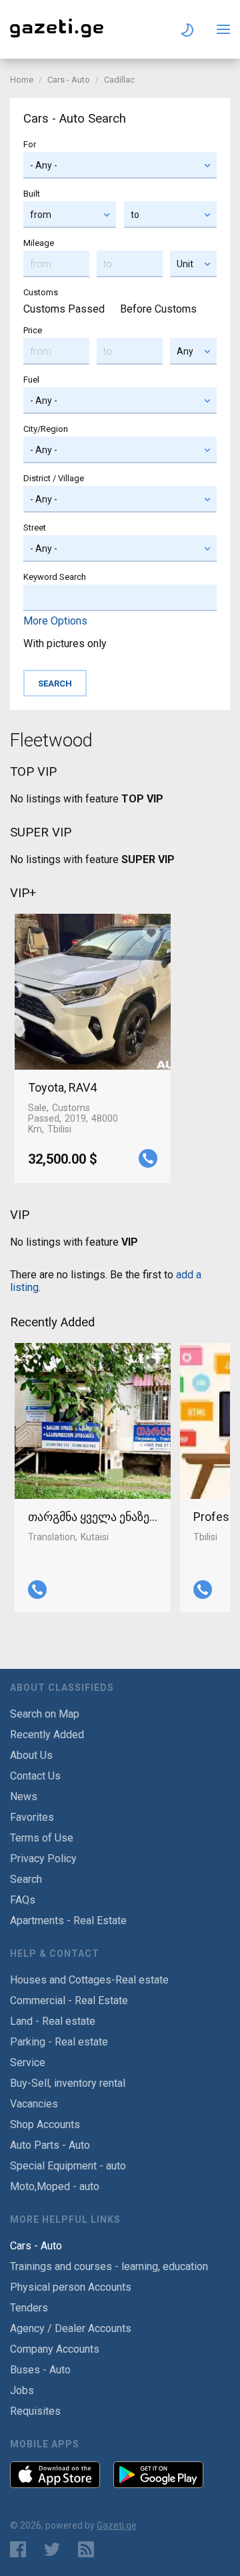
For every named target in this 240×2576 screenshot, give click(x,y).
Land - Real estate (53, 2021)
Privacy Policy (43, 1859)
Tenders (29, 2308)
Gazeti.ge (117, 2525)
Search (26, 1879)
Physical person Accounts (71, 2287)
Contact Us (35, 1776)
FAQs (23, 1900)
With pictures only (65, 644)
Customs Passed (64, 309)
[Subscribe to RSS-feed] (89, 2549)
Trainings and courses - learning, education (109, 2266)
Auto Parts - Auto (50, 2145)
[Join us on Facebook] (18, 2549)
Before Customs (158, 309)
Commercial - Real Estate (69, 2000)
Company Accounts (55, 2349)
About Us (31, 1755)
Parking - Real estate (59, 2042)
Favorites (32, 1817)
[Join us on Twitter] (52, 2549)
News (24, 1797)
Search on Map (45, 1714)
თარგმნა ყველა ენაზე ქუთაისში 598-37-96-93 (93, 1517)
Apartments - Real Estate (68, 1921)
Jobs (22, 2390)
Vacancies (34, 2104)
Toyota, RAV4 (62, 1087)
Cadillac (119, 80)
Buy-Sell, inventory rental (68, 2083)
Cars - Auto (69, 80)
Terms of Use (42, 1838)
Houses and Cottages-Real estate (89, 1980)
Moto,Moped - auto (55, 2186)
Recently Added (47, 1735)
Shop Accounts (45, 2124)
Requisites (35, 2411)
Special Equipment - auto (68, 2166)
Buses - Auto (40, 2370)
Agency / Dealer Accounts (71, 2328)
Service (28, 2062)
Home (22, 80)
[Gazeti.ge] (57, 38)
